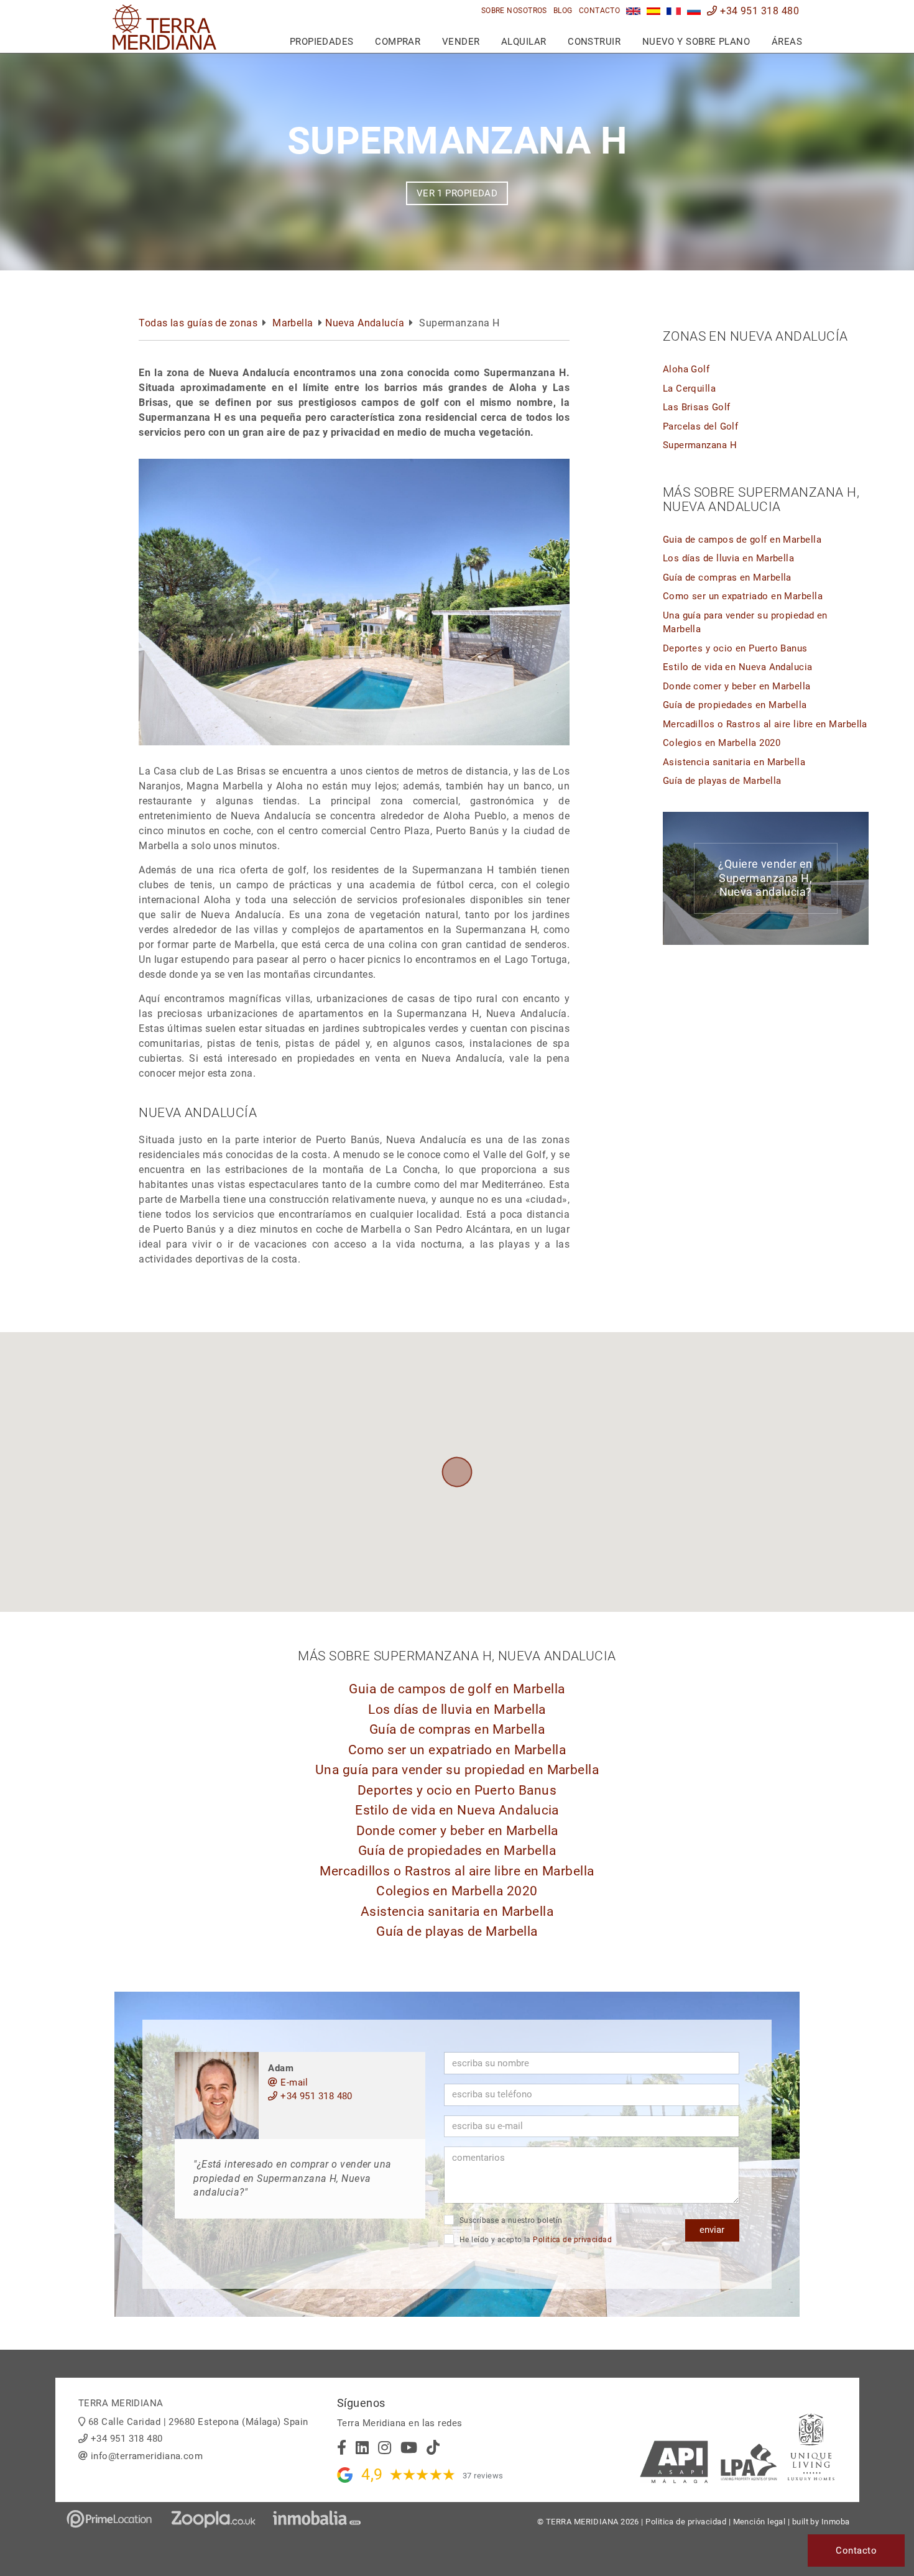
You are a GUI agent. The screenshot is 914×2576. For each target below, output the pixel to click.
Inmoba (836, 2522)
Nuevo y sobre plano (696, 42)
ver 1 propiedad (457, 193)
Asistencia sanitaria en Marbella (734, 762)
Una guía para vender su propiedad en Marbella (457, 1770)
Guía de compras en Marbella (727, 577)
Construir (594, 42)
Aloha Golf (686, 369)
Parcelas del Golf (701, 426)
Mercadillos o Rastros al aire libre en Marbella (765, 724)
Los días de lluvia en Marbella (729, 558)
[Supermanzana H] (633, 11)
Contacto (600, 11)
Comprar (398, 42)
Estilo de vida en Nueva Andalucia (738, 667)
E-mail (293, 2082)
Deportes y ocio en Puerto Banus (735, 648)
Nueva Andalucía (365, 323)
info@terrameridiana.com (147, 2456)
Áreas (787, 42)
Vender (461, 42)
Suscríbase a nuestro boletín (510, 2220)
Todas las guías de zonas (198, 323)
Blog (563, 11)
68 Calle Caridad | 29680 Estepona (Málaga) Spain (198, 2422)
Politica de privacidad (572, 2240)
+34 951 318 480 (758, 11)
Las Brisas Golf (697, 407)
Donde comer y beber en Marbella (737, 686)
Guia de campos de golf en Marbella (742, 540)
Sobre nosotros (514, 11)
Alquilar (524, 42)
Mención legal (759, 2522)
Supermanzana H (700, 445)
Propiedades (322, 42)
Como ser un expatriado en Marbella (743, 596)
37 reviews (483, 2476)
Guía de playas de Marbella (722, 781)
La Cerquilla (689, 389)
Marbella (293, 323)
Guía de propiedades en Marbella (735, 705)
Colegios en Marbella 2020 (722, 743)
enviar (712, 2230)
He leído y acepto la (534, 2240)
